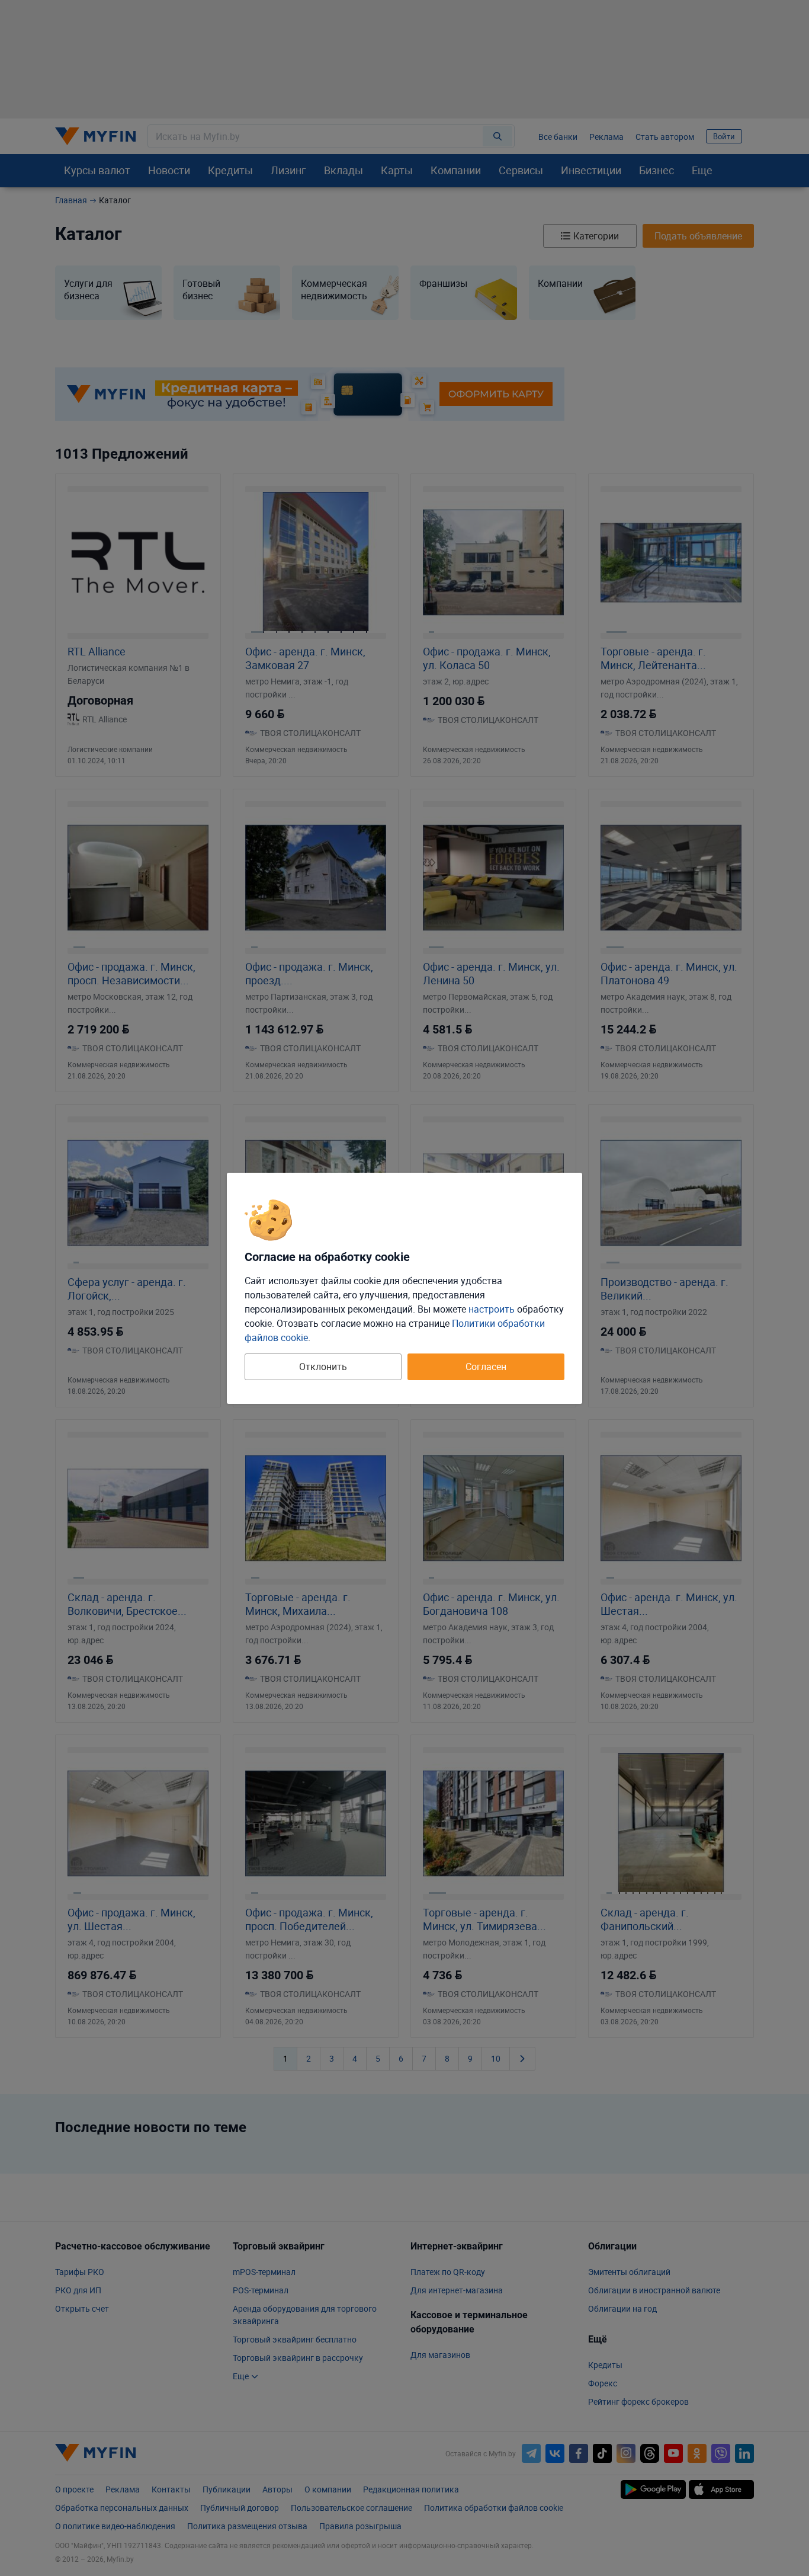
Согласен (486, 1367)
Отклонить (323, 1367)
